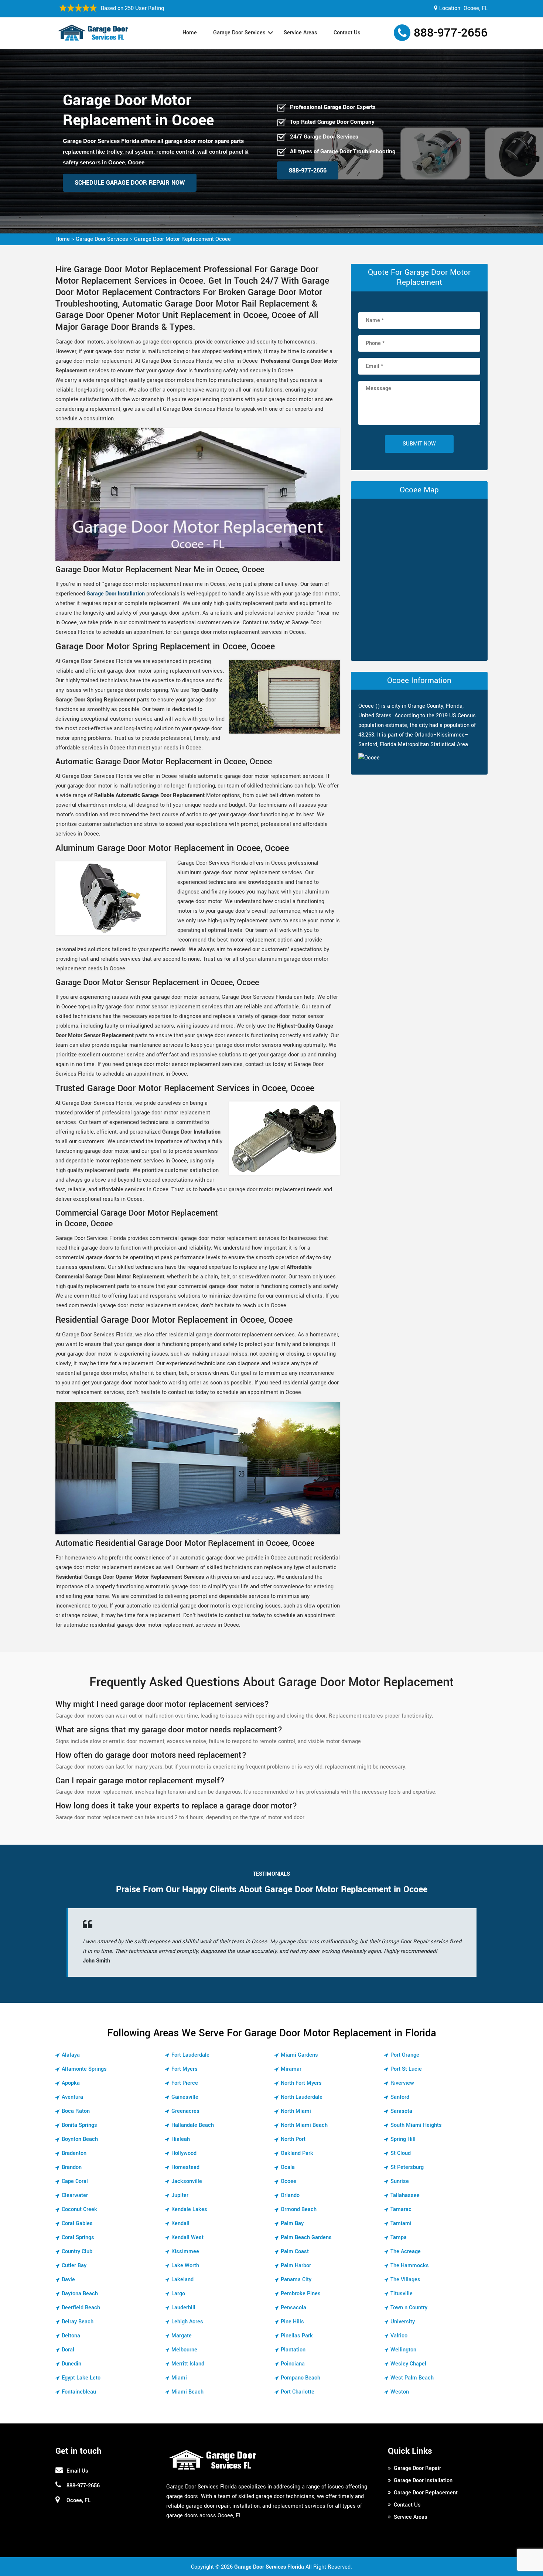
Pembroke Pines (301, 2294)
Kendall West (187, 2237)
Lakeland (182, 2280)
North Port (293, 2139)
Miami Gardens (299, 2055)
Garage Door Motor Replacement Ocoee (182, 239)
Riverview (402, 2083)
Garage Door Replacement (426, 2493)
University (403, 2322)
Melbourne (184, 2350)
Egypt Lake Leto (81, 2378)
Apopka (71, 2083)
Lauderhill (183, 2308)
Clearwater (75, 2195)
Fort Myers (185, 2069)
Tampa (399, 2237)
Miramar (291, 2069)
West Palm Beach (412, 2378)
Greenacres (185, 2111)
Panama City (296, 2280)
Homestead (185, 2167)
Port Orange (405, 2055)
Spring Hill (403, 2139)
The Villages (405, 2280)
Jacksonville (187, 2181)
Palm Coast (295, 2252)
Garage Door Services (239, 33)
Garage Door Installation (116, 594)
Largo (178, 2294)
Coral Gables (77, 2223)
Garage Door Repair (417, 2468)
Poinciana (293, 2364)
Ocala (288, 2167)
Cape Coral (75, 2181)
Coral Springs (78, 2237)
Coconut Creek (79, 2209)
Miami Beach (187, 2392)
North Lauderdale (302, 2097)
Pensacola (293, 2308)
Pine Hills (292, 2322)
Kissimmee (185, 2252)
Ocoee (288, 2181)
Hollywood (184, 2153)
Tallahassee (405, 2195)
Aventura (72, 2097)
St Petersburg (407, 2167)
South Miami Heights (416, 2125)
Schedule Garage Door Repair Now (130, 183)
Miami (179, 2378)
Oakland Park (297, 2153)
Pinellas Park (297, 2336)
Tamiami (401, 2223)
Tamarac (401, 2209)
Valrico (399, 2336)
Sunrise (400, 2181)
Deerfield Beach (81, 2308)
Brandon (72, 2167)
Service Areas (300, 33)
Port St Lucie (406, 2069)
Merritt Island (188, 2364)
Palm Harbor (296, 2266)
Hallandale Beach (193, 2125)
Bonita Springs (79, 2125)
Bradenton (74, 2153)
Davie (68, 2280)
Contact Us (347, 33)
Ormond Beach (299, 2209)
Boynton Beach (80, 2139)
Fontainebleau (79, 2392)
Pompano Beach (300, 2378)
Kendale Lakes (189, 2209)
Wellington (403, 2350)
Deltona (71, 2336)
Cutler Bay (74, 2266)
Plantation (293, 2350)
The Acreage (406, 2252)
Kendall (180, 2223)
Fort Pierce (185, 2083)
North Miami (296, 2111)
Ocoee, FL (476, 8)
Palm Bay (292, 2223)
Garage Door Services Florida (269, 2567)
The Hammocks (410, 2266)
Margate (182, 2336)
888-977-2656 (451, 33)
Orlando (290, 2195)
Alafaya (71, 2055)
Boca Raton (76, 2111)
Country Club (77, 2252)
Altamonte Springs (84, 2069)
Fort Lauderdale (190, 2055)
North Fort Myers (301, 2083)
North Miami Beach (304, 2125)
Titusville (402, 2294)
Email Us (77, 2471)
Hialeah (181, 2139)
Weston (400, 2392)
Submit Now (419, 444)
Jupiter (180, 2195)
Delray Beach (78, 2322)
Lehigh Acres (187, 2322)
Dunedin (71, 2364)
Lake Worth (185, 2266)
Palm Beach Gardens (306, 2237)
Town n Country (409, 2308)
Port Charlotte (298, 2392)
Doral (68, 2350)
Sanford (400, 2097)
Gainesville (185, 2097)
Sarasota (401, 2111)
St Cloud (401, 2153)
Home (190, 33)
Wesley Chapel (408, 2364)
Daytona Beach (80, 2294)
